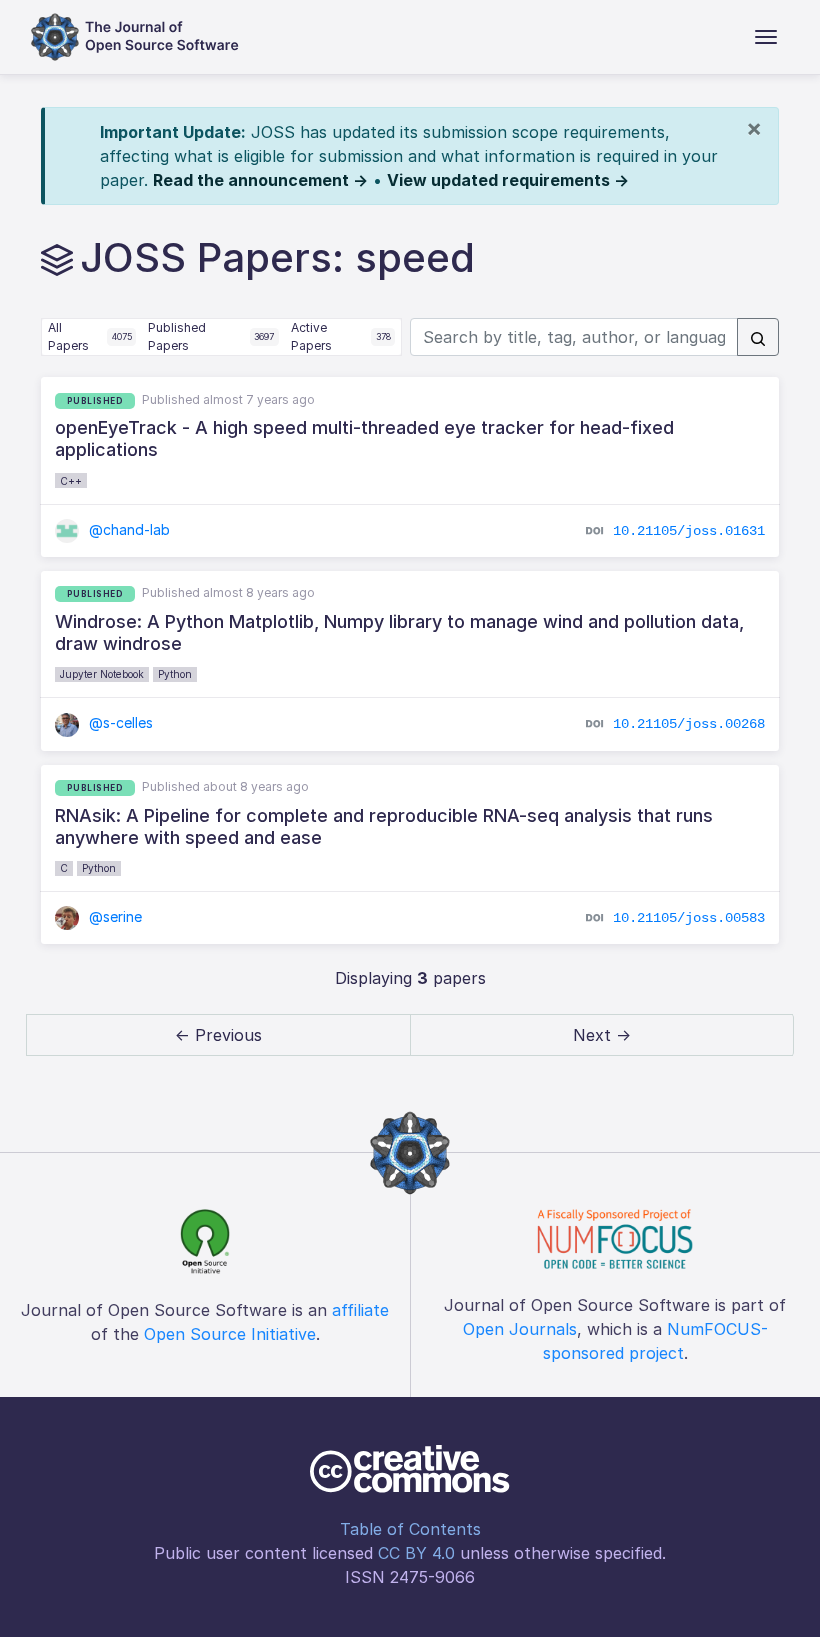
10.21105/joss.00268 (689, 724)
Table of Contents (410, 1529)
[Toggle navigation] (766, 37)
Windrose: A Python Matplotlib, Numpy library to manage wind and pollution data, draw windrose (399, 632)
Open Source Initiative (230, 1334)
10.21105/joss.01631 (689, 530)
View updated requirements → (508, 180)
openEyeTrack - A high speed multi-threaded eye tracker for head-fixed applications (364, 438)
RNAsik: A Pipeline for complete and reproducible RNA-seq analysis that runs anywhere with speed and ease (384, 826)
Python (175, 674)
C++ (71, 481)
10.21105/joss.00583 (689, 918)
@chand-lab (127, 529)
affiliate (360, 1310)
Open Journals (520, 1329)
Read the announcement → (260, 180)
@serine (113, 916)
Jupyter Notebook (102, 674)
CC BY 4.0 (416, 1553)
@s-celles (119, 722)
